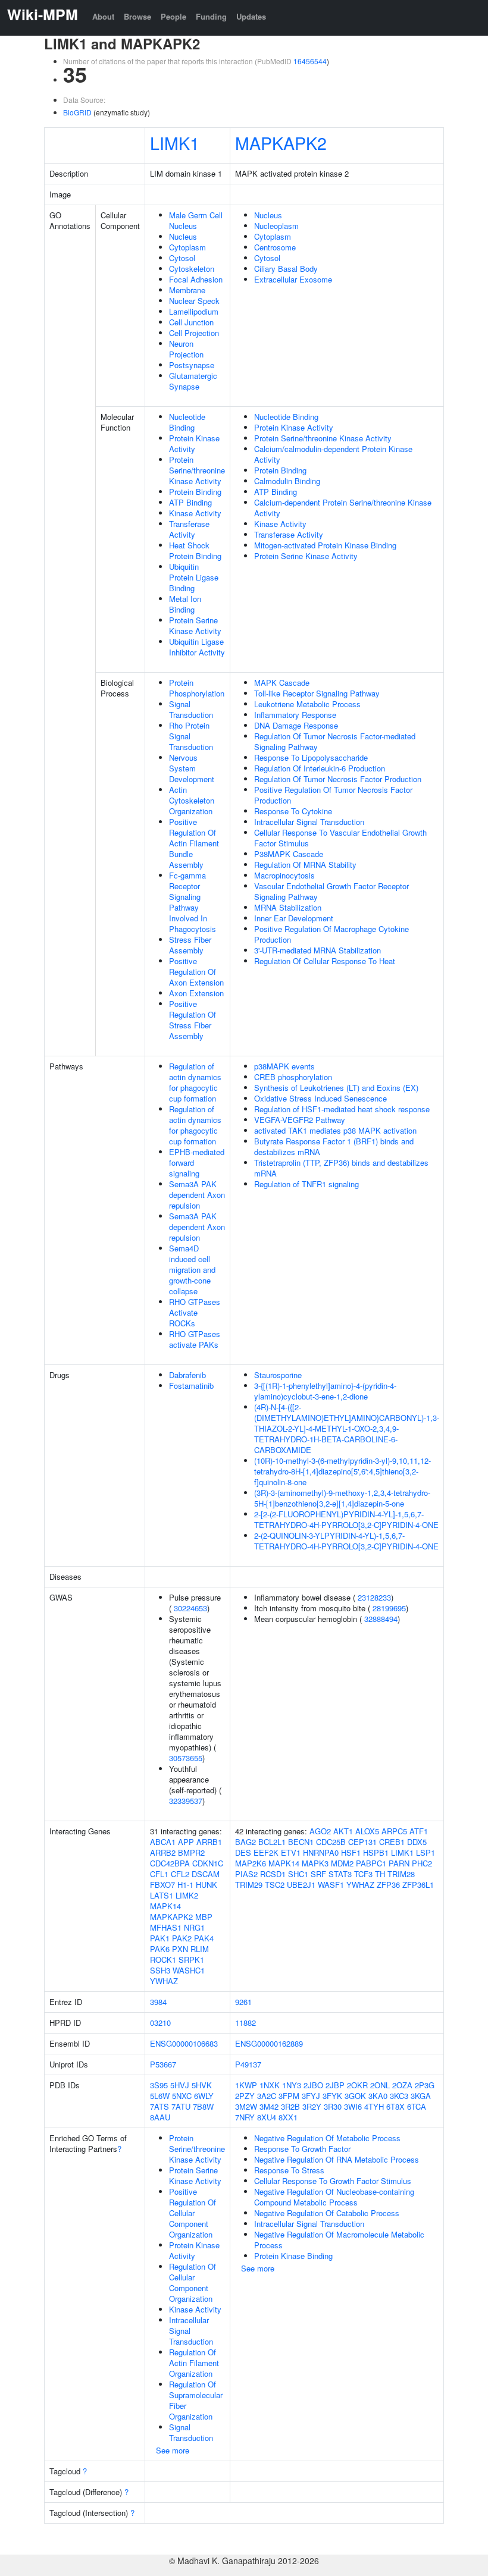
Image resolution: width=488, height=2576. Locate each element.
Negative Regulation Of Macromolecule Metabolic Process (339, 2240)
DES (243, 1852)
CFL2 (180, 1874)
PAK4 (204, 1938)
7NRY (245, 2117)
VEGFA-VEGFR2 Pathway (300, 1120)
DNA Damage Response (296, 725)
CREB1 (392, 1842)
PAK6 (160, 1949)
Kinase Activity (195, 513)
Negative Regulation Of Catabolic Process (327, 2213)
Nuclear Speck (194, 301)
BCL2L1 (272, 1842)
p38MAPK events (284, 1066)
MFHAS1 (166, 1927)
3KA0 (378, 2096)
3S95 (159, 2085)
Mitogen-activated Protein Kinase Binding (325, 545)
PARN (399, 1863)
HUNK (207, 1885)
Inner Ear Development (294, 918)
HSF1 (351, 1852)
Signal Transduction (191, 709)
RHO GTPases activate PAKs (195, 1339)
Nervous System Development (192, 768)
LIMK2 (187, 1895)
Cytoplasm (187, 247)
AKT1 (343, 1831)
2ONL (380, 2085)
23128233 (374, 1597)
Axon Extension (196, 993)
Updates (251, 16)
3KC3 (399, 2096)
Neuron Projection (186, 349)
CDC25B (331, 1842)
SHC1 (298, 1874)
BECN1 (301, 1842)
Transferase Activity (189, 529)
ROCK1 (163, 1960)
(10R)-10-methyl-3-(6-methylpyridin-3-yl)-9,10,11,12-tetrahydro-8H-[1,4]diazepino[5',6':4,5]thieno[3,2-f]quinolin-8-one (342, 1471)
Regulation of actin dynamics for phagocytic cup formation (195, 1082)
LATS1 (162, 1895)
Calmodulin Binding (287, 481)
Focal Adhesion (196, 279)
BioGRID (77, 112)
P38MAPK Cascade (289, 854)
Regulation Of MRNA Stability (305, 865)
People (173, 16)
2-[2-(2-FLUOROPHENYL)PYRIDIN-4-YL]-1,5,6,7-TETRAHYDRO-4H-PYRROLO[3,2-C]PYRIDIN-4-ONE (346, 1519)
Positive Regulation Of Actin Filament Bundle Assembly (194, 843)
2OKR (357, 2085)
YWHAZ (164, 1981)
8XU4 (267, 2117)
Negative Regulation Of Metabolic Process (327, 2138)
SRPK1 (191, 1960)
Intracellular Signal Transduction (309, 822)
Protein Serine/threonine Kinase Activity (197, 470)
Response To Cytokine (293, 811)
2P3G (425, 2085)
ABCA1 (163, 1842)
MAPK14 (165, 1906)
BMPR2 (191, 1852)
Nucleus (183, 236)
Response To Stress (289, 2170)
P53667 (163, 2064)
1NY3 (292, 2085)
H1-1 (185, 1885)
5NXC (182, 2096)
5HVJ (180, 2085)
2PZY (245, 2096)
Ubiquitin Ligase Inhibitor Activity (197, 647)
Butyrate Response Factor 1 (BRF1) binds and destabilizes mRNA (334, 1146)
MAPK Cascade (282, 683)
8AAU (160, 2117)
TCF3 (363, 1874)
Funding (211, 16)
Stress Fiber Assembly (190, 945)
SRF (318, 1874)
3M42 (269, 2106)
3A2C (267, 2096)
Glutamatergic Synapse (193, 381)
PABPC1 (371, 1863)
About (103, 16)
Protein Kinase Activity (194, 443)
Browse (137, 16)
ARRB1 (209, 1842)
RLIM (200, 1949)
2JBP (335, 2085)
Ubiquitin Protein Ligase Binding (194, 577)
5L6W (160, 2096)
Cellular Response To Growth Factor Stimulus (333, 2181)
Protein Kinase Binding (293, 2256)
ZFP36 (388, 1885)
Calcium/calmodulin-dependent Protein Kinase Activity (333, 454)
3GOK (355, 2096)
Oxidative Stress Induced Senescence (320, 1098)
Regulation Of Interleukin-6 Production (320, 768)
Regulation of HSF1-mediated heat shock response (342, 1109)
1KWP (246, 2085)
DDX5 (417, 1842)
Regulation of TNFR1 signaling (306, 1184)
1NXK (270, 2085)
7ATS (159, 2106)
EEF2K (266, 1852)
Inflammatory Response (295, 715)
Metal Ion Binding (185, 604)
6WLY (204, 2096)
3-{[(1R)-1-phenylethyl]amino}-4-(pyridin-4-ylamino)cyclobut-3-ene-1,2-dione (325, 1391)
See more (173, 2450)
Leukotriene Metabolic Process (307, 704)
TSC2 (275, 1885)
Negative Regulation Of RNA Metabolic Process (337, 2159)
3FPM (289, 2096)
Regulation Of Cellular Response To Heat (325, 961)
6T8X (395, 2106)
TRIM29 (249, 1885)
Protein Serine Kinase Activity (195, 625)
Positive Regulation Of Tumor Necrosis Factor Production (333, 795)
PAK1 (160, 1938)
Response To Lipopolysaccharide (311, 757)
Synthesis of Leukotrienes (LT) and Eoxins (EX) (336, 1088)
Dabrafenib (187, 1375)
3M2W (246, 2106)
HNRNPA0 (321, 1852)
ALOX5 (367, 1831)
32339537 (186, 1801)
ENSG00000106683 (184, 2043)
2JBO (313, 2085)
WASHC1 (189, 1970)
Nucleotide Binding (187, 422)
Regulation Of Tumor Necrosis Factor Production (338, 779)
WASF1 (331, 1885)
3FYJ (311, 2096)
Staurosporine (278, 1375)
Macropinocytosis (284, 875)
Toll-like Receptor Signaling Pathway (317, 693)
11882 (245, 2023)
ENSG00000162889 (269, 2043)
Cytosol (182, 258)
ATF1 (419, 1831)
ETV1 (291, 1852)
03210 (160, 2023)
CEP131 (362, 1842)
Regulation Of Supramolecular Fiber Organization (196, 2400)
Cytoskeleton (192, 269)
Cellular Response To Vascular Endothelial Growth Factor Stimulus (340, 838)
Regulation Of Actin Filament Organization (194, 2363)
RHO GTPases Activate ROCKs (195, 1312)
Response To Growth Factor (302, 2149)
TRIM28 (401, 1874)
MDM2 (342, 1863)
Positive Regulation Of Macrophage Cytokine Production (331, 934)
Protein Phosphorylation (197, 688)
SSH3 (160, 1970)
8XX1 (288, 2117)
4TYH (374, 2106)
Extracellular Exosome (293, 279)
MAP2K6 (251, 1863)
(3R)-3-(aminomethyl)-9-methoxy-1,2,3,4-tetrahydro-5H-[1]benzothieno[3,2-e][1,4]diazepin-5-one (342, 1498)
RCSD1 (273, 1874)
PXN (180, 1949)
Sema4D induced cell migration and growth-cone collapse (192, 1270)
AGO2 (320, 1831)
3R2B (290, 2106)
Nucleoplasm (276, 226)
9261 (243, 2002)
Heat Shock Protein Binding (195, 550)
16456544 (310, 61)
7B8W (203, 2106)
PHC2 (422, 1863)
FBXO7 (162, 1885)
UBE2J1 (301, 1885)
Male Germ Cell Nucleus (196, 220)
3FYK (332, 2096)
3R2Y (312, 2106)
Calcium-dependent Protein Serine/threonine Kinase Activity (343, 508)
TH (380, 1874)
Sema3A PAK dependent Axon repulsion (197, 1195)
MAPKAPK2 (281, 142)
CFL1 (159, 1874)
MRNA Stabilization (288, 907)
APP (186, 1842)
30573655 (186, 1758)
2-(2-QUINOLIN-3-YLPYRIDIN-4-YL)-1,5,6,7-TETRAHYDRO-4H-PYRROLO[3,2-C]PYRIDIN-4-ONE (346, 1541)
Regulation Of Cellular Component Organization (193, 2282)
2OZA (402, 2085)
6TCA (417, 2106)
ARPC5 (394, 1831)
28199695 (389, 1608)
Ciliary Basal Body (286, 269)
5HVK (202, 2085)
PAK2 (182, 1938)
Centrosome (275, 247)
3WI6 (353, 2106)
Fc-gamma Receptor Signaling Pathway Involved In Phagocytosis (193, 902)
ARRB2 (163, 1852)
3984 (158, 2002)
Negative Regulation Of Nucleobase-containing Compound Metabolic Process (334, 2197)
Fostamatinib (191, 1386)
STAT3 (340, 1874)
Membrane (187, 290)
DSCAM (206, 1874)
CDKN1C (208, 1863)
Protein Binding (195, 492)
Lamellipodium (194, 311)
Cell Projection (194, 333)
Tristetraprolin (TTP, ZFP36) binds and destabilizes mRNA (341, 1168)
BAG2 (245, 1842)
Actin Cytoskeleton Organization (192, 800)
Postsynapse (192, 365)
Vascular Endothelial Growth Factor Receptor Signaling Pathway (331, 891)
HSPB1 (376, 1852)
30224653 (190, 1608)
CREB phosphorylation (293, 1077)
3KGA (421, 2096)
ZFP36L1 (418, 1885)
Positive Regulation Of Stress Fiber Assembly (193, 1020)
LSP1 (426, 1852)
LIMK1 (175, 142)
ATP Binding (190, 502)
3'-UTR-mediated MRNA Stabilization (317, 950)
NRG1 (194, 1927)
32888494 (381, 1619)
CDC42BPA (170, 1863)
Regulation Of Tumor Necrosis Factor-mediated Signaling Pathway (335, 741)
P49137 (248, 2064)
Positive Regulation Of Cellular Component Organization (193, 2213)
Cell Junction (191, 322)
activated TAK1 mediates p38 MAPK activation (335, 1130)
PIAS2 (246, 1874)
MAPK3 (315, 1863)
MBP (204, 1917)
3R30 (333, 2106)
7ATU (181, 2106)
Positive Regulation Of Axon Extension (196, 972)
